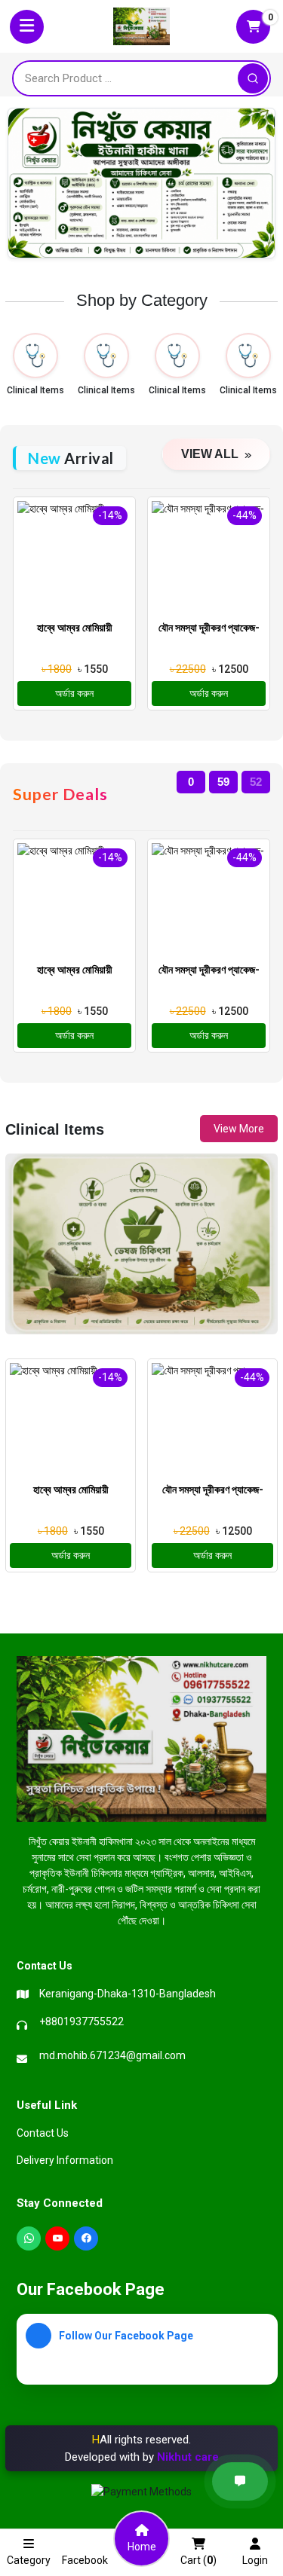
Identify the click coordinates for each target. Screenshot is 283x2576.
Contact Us (43, 2133)
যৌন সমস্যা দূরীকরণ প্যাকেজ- (209, 628)
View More (239, 1129)
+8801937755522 (82, 2021)
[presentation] (16, 1606)
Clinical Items (35, 390)
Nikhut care (188, 2457)
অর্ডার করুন (74, 693)
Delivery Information (65, 2160)
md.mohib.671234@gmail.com (112, 2055)
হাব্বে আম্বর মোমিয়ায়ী (75, 628)
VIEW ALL (211, 454)
